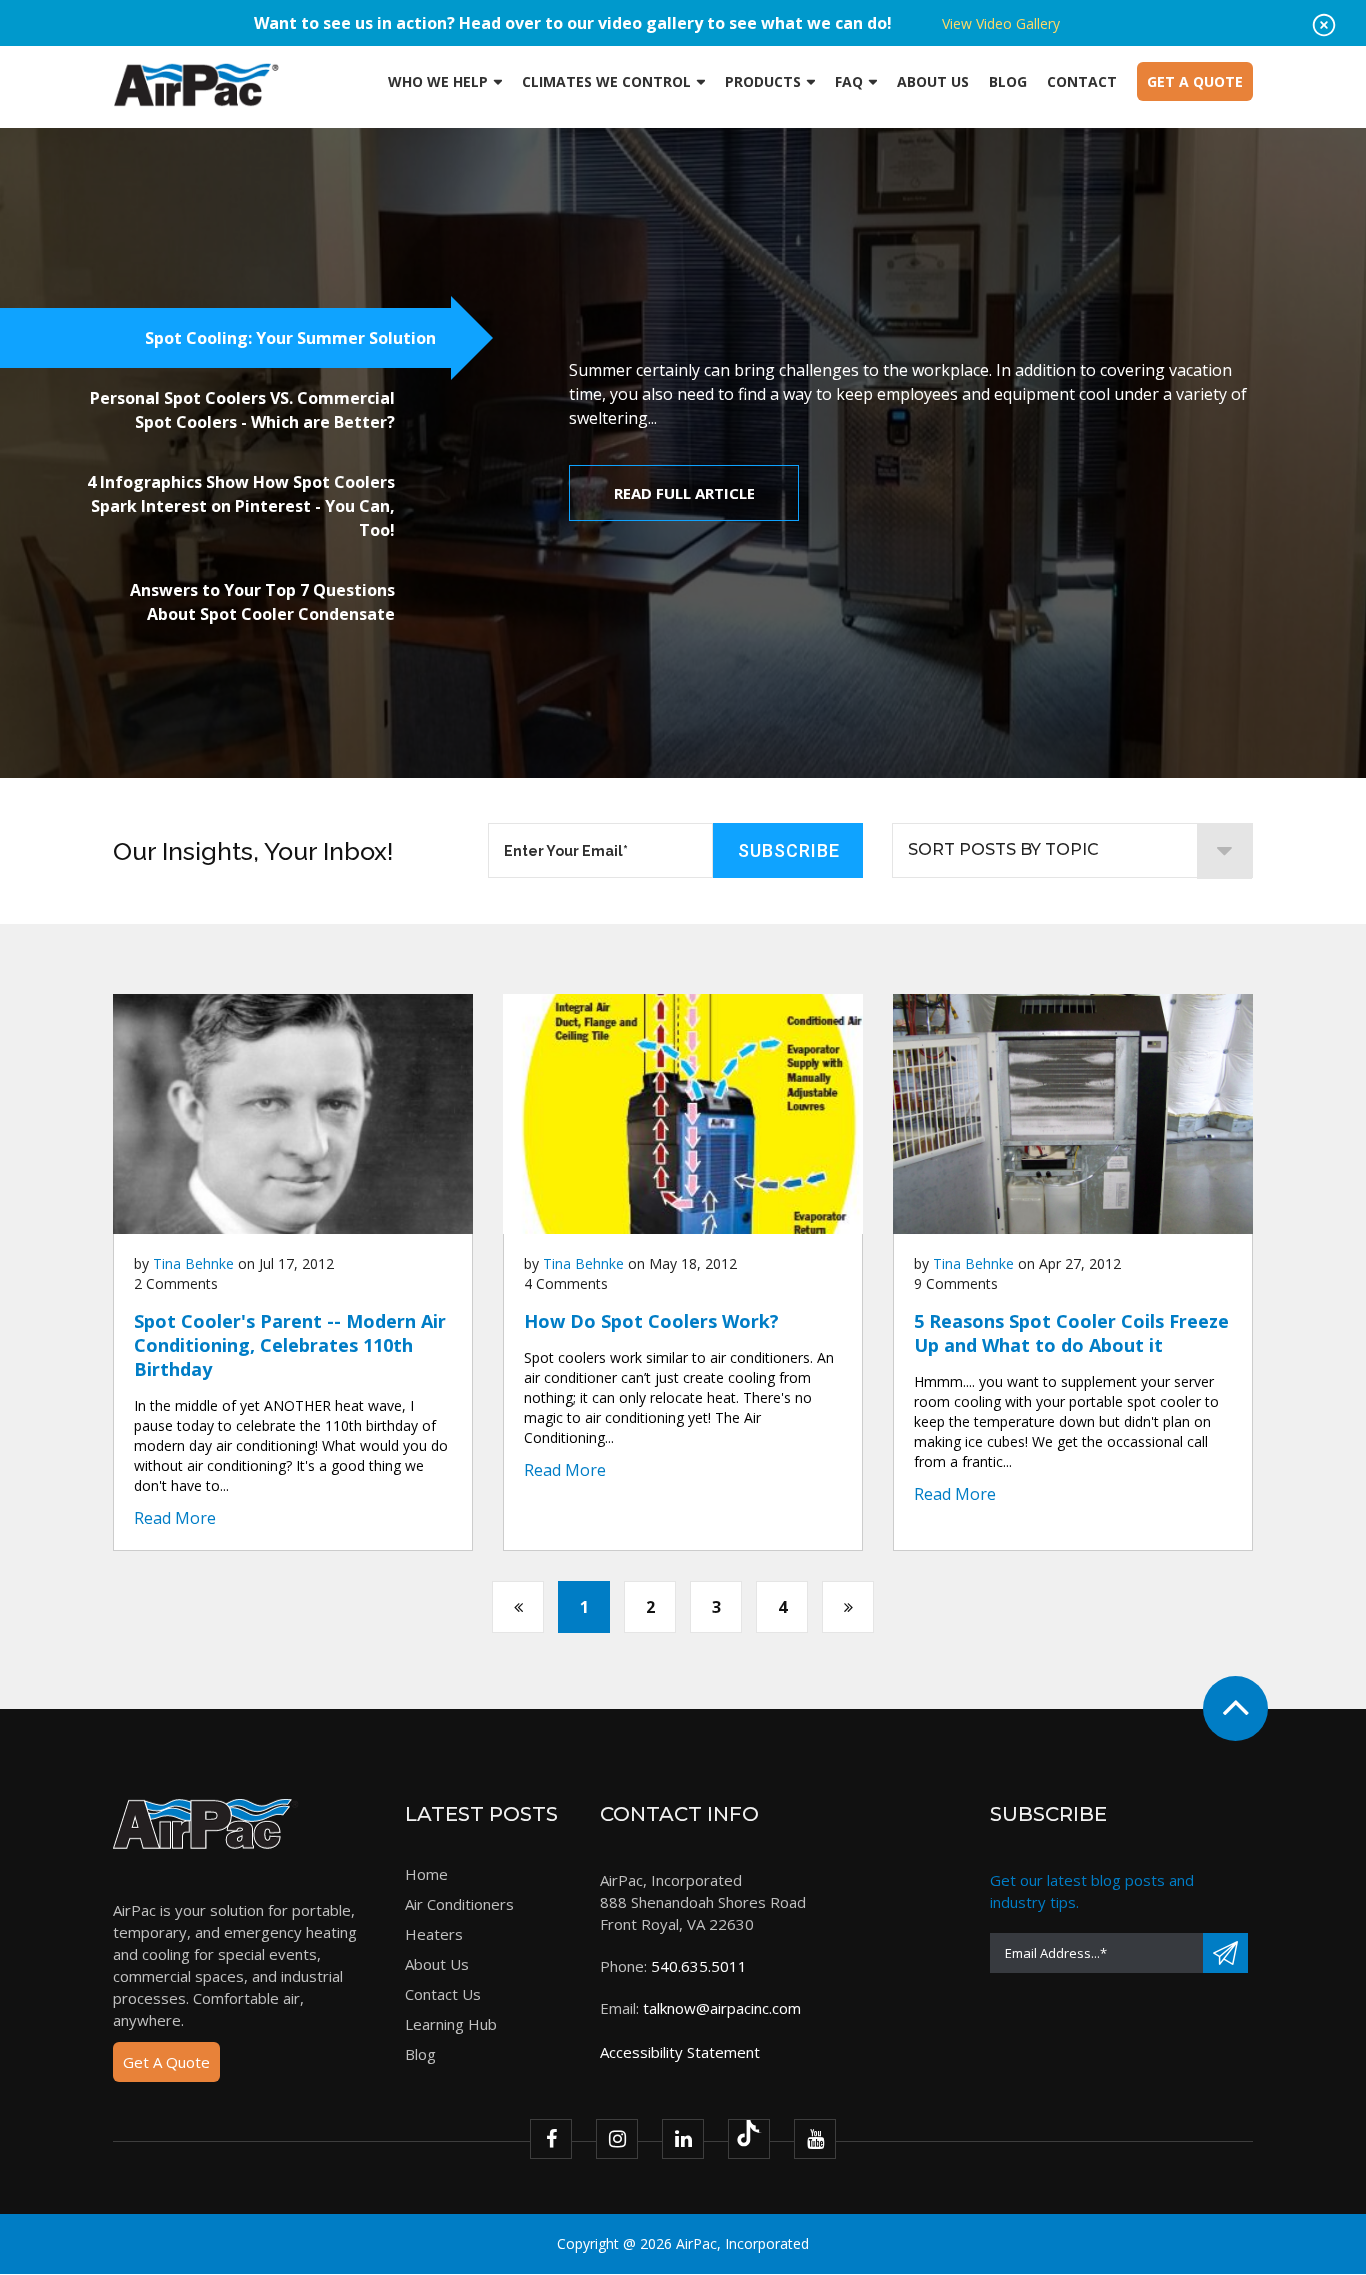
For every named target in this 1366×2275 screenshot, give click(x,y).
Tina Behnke (193, 1263)
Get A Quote (166, 2062)
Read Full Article (684, 493)
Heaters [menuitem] (434, 1934)
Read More (175, 1518)
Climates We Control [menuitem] (606, 81)
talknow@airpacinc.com (722, 2008)
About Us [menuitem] (933, 81)
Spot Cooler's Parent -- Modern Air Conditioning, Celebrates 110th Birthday (290, 1345)
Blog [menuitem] (1008, 81)
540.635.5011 (699, 1966)
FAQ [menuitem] (849, 81)
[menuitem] (1195, 82)
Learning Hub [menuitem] (451, 2024)
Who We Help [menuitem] (438, 81)
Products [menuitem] (763, 81)
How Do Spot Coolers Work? (651, 1321)
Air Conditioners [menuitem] (459, 1904)
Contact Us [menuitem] (443, 1994)
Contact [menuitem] (1082, 81)
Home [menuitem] (426, 1874)
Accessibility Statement (680, 2052)
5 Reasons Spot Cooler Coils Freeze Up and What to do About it (1071, 1333)
